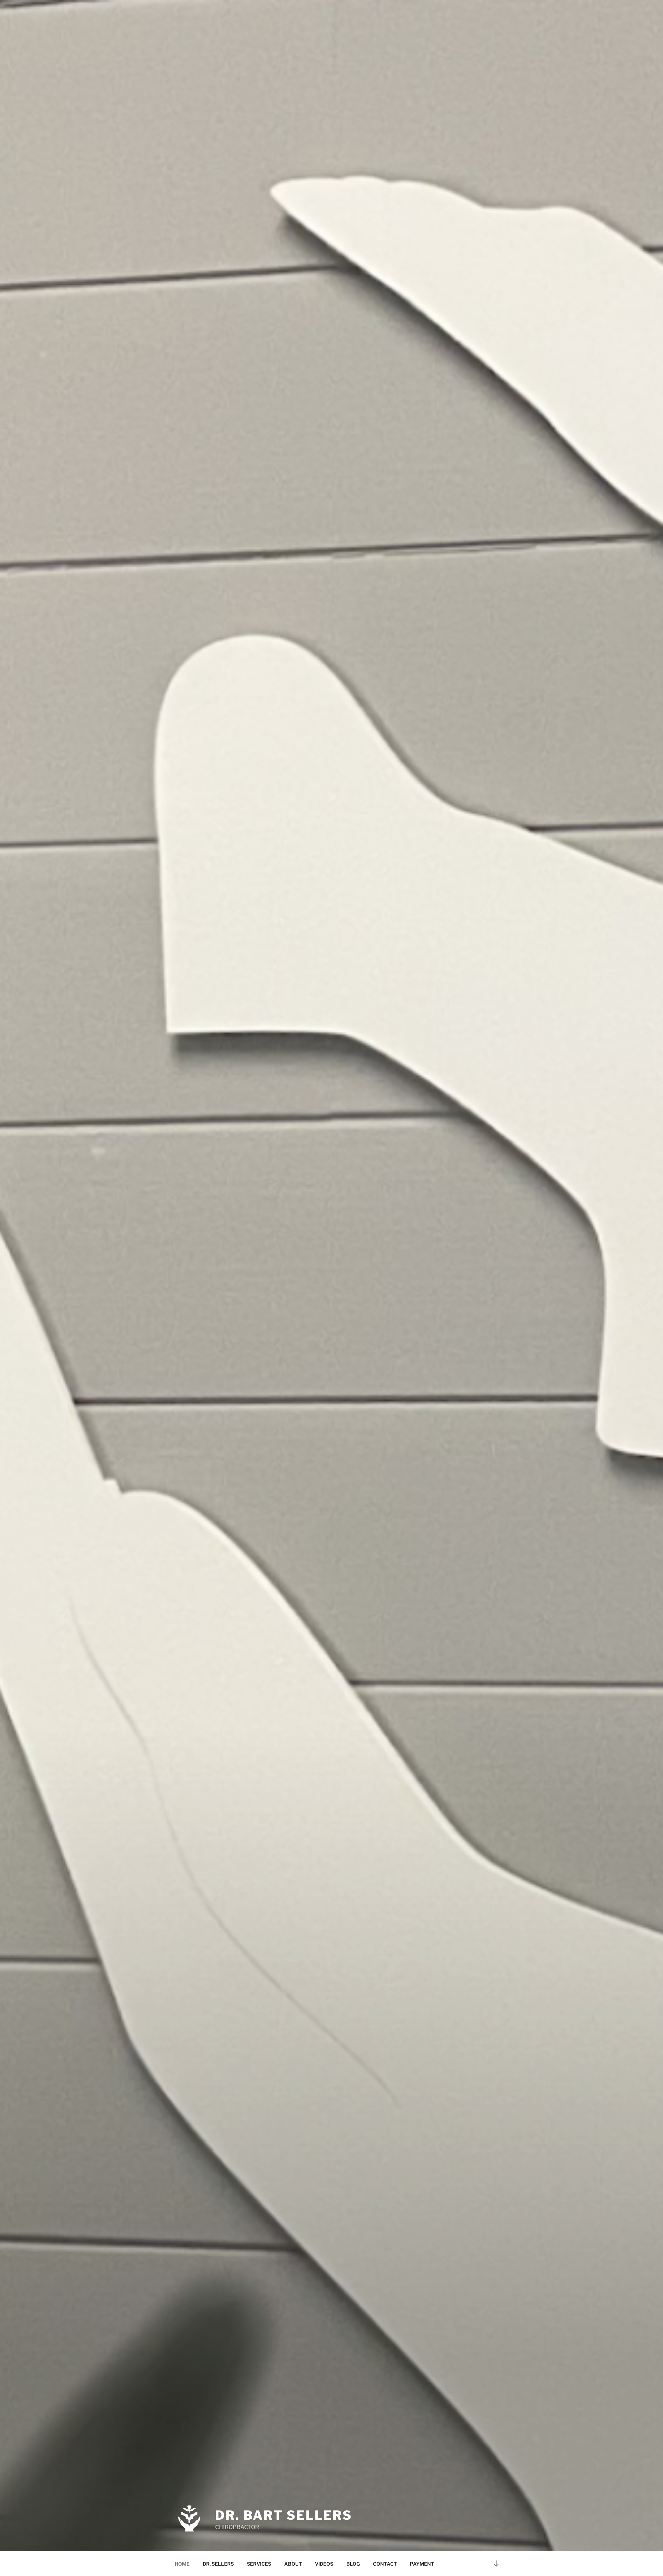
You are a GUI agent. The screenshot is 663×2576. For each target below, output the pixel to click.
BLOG (353, 2564)
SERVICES (259, 2564)
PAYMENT (422, 2564)
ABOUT (293, 2564)
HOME (182, 2564)
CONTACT (385, 2564)
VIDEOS (324, 2564)
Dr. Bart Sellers (284, 2515)
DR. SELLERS (218, 2564)
